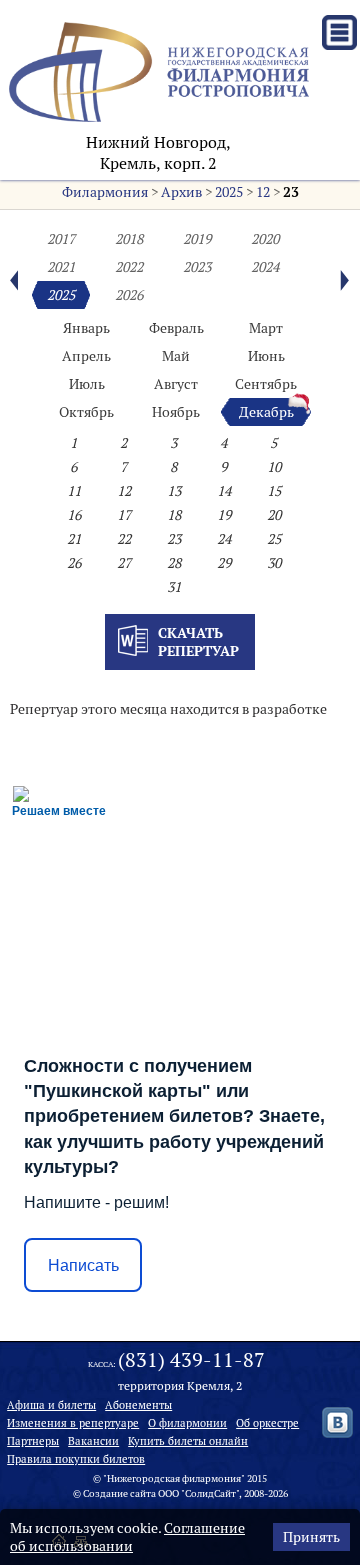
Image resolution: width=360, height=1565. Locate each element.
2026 (129, 295)
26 (74, 563)
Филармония (105, 192)
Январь (86, 328)
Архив (181, 192)
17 (124, 515)
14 (224, 491)
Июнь (266, 356)
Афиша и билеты (51, 1405)
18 (174, 515)
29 (224, 563)
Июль (87, 384)
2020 (265, 239)
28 (174, 563)
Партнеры (33, 1441)
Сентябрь (266, 384)
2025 (229, 192)
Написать (83, 1265)
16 (74, 515)
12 (263, 192)
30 (274, 563)
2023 (197, 267)
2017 (61, 239)
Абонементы (138, 1405)
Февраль (176, 328)
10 (274, 467)
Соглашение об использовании (127, 1537)
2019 (197, 239)
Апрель (86, 356)
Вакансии (93, 1441)
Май (176, 356)
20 (274, 515)
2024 (265, 267)
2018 (129, 239)
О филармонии (187, 1423)
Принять (311, 1537)
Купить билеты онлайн (188, 1441)
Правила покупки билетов (76, 1459)
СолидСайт (210, 1493)
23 (291, 192)
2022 (129, 267)
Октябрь (86, 412)
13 (174, 491)
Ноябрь (176, 412)
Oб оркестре (267, 1423)
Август (176, 384)
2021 (61, 267)
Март (266, 328)
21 (74, 539)
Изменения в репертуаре (73, 1423)
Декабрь (266, 412)
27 (124, 563)
